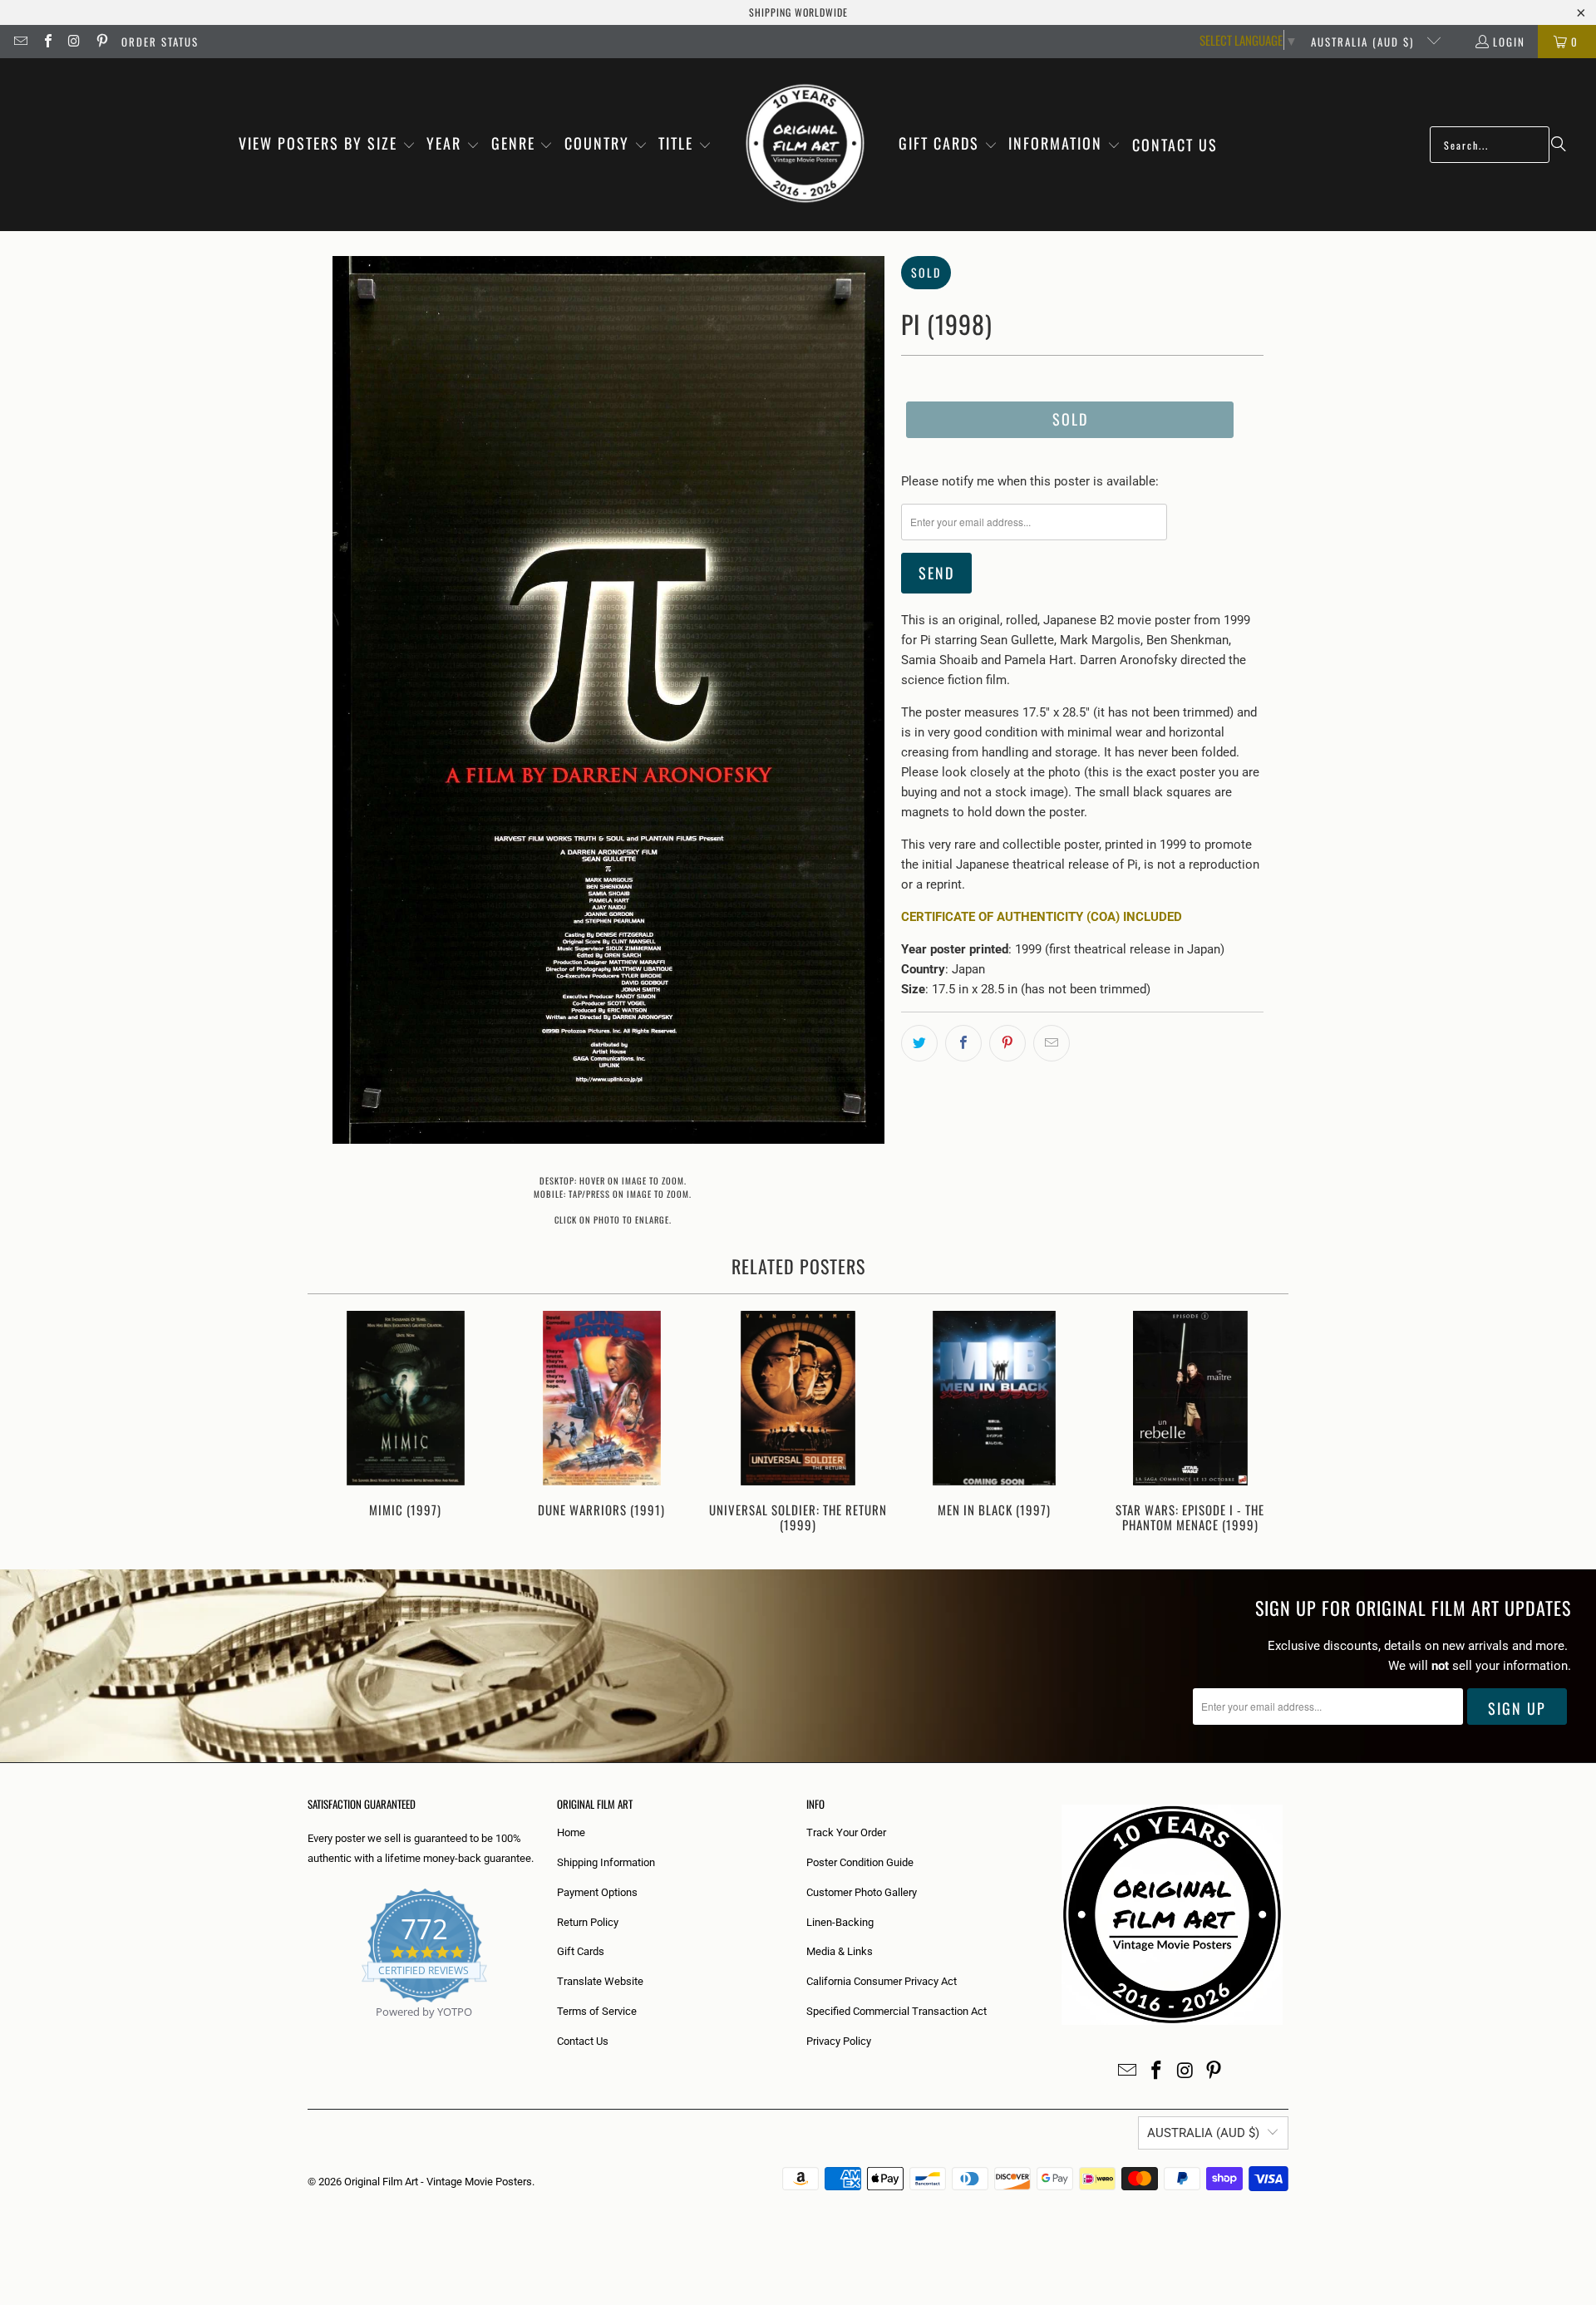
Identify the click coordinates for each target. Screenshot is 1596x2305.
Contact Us (583, 2041)
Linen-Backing (840, 1922)
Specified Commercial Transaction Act (897, 2011)
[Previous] (331, 1423)
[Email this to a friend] (1052, 1043)
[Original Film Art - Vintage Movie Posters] (805, 145)
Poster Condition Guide (860, 1862)
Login (1509, 42)
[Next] (1265, 1423)
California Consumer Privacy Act (882, 1981)
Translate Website (600, 1981)
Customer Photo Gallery (862, 1892)
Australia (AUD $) (1364, 42)
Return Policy (588, 1922)
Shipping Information (606, 1862)
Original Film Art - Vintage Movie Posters (438, 2182)
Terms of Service (597, 2011)
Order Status (160, 42)
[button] (327, 145)
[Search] (1559, 145)
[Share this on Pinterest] (1007, 1043)
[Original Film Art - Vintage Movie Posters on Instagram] (74, 42)
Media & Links (840, 1951)
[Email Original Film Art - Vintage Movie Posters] (20, 42)
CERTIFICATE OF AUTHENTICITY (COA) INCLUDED (1042, 917)
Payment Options (597, 1892)
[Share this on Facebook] (963, 1043)
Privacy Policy (839, 2041)
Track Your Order (846, 1832)
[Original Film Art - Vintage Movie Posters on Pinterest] (101, 42)
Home (571, 1832)
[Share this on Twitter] (919, 1043)
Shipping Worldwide (798, 12)
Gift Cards (581, 1951)
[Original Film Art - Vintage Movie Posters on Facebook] (47, 42)
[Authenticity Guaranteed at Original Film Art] (309, 2031)
